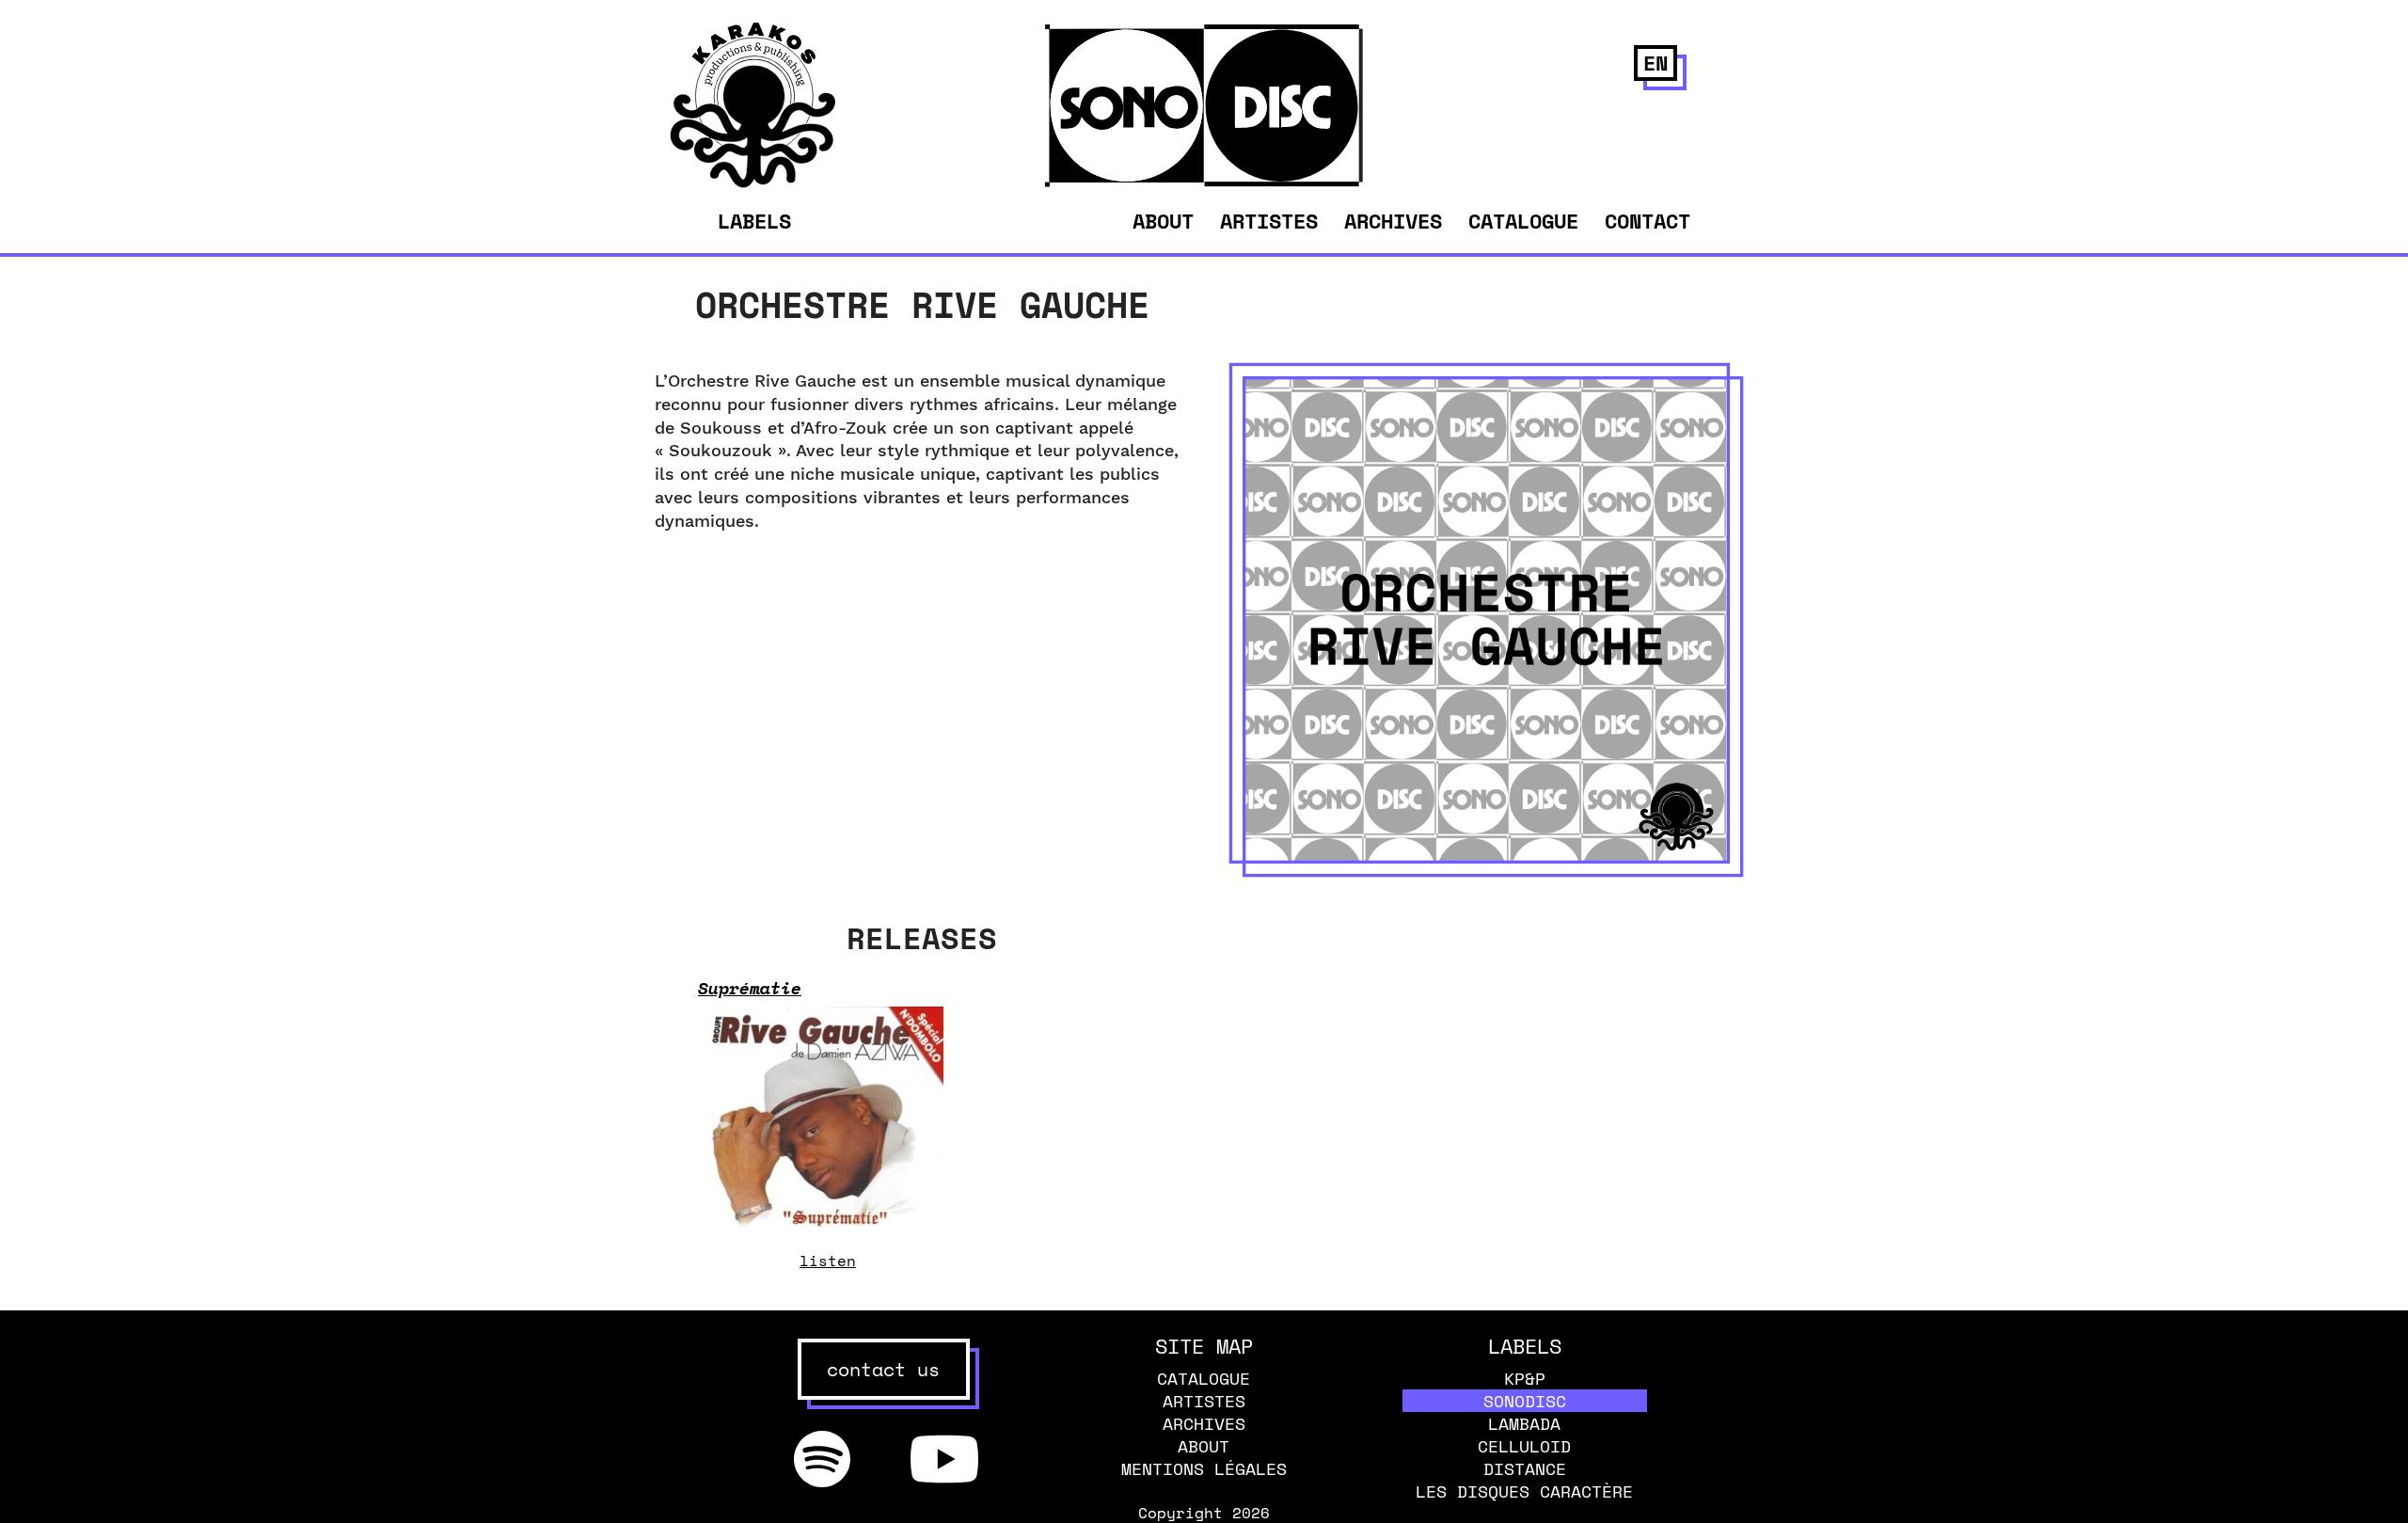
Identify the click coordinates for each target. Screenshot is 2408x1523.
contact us (883, 1369)
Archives (1393, 221)
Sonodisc (1525, 1401)
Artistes (1269, 221)
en (1655, 63)
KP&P (1525, 1378)
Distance (1525, 1468)
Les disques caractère (1524, 1491)
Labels (754, 221)
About (1163, 221)
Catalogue (1523, 221)
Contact (1648, 221)
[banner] (753, 182)
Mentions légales (1204, 1468)
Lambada (1524, 1423)
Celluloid (1524, 1446)
